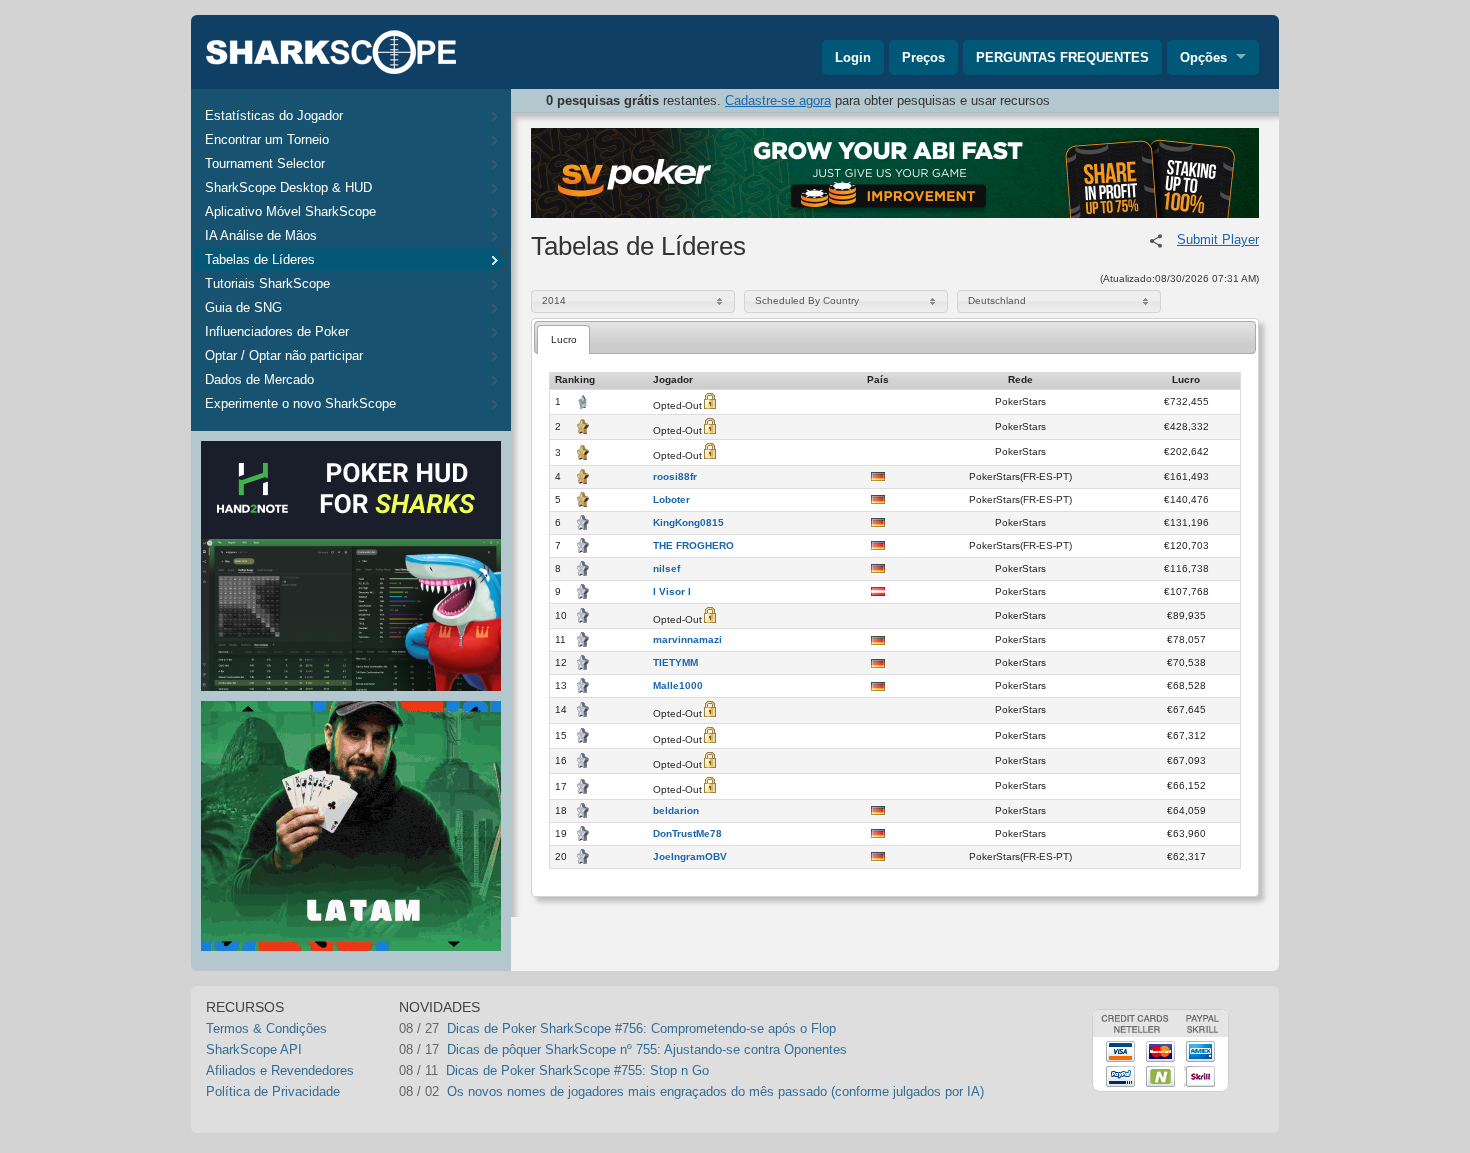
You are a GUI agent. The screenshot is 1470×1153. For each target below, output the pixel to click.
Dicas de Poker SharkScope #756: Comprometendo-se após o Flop (641, 1028)
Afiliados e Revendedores (280, 1070)
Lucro (564, 339)
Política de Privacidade (273, 1091)
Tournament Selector (265, 163)
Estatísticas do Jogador (274, 115)
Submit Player (1218, 239)
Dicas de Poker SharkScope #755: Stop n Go (577, 1070)
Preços (923, 57)
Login (853, 57)
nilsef (666, 569)
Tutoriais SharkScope (267, 283)
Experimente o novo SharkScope (300, 403)
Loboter (671, 500)
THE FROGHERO (693, 546)
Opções (1203, 57)
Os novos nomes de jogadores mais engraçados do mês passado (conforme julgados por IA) (715, 1091)
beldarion (676, 811)
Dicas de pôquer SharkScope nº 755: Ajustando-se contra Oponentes (647, 1049)
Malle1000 (678, 686)
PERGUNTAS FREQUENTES (1062, 57)
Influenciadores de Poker (277, 331)
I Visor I (672, 592)
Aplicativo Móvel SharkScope (290, 211)
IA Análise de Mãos (261, 235)
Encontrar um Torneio (267, 139)
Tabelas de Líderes (260, 259)
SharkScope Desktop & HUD (288, 187)
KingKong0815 (688, 523)
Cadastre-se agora (778, 100)
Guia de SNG (243, 307)
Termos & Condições (266, 1028)
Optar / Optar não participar (284, 355)
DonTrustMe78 (687, 834)
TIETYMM (675, 663)
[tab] (563, 339)
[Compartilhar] (1156, 241)
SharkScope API (254, 1049)
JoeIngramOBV (690, 857)
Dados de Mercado (259, 379)
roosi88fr (675, 477)
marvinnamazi (687, 640)
